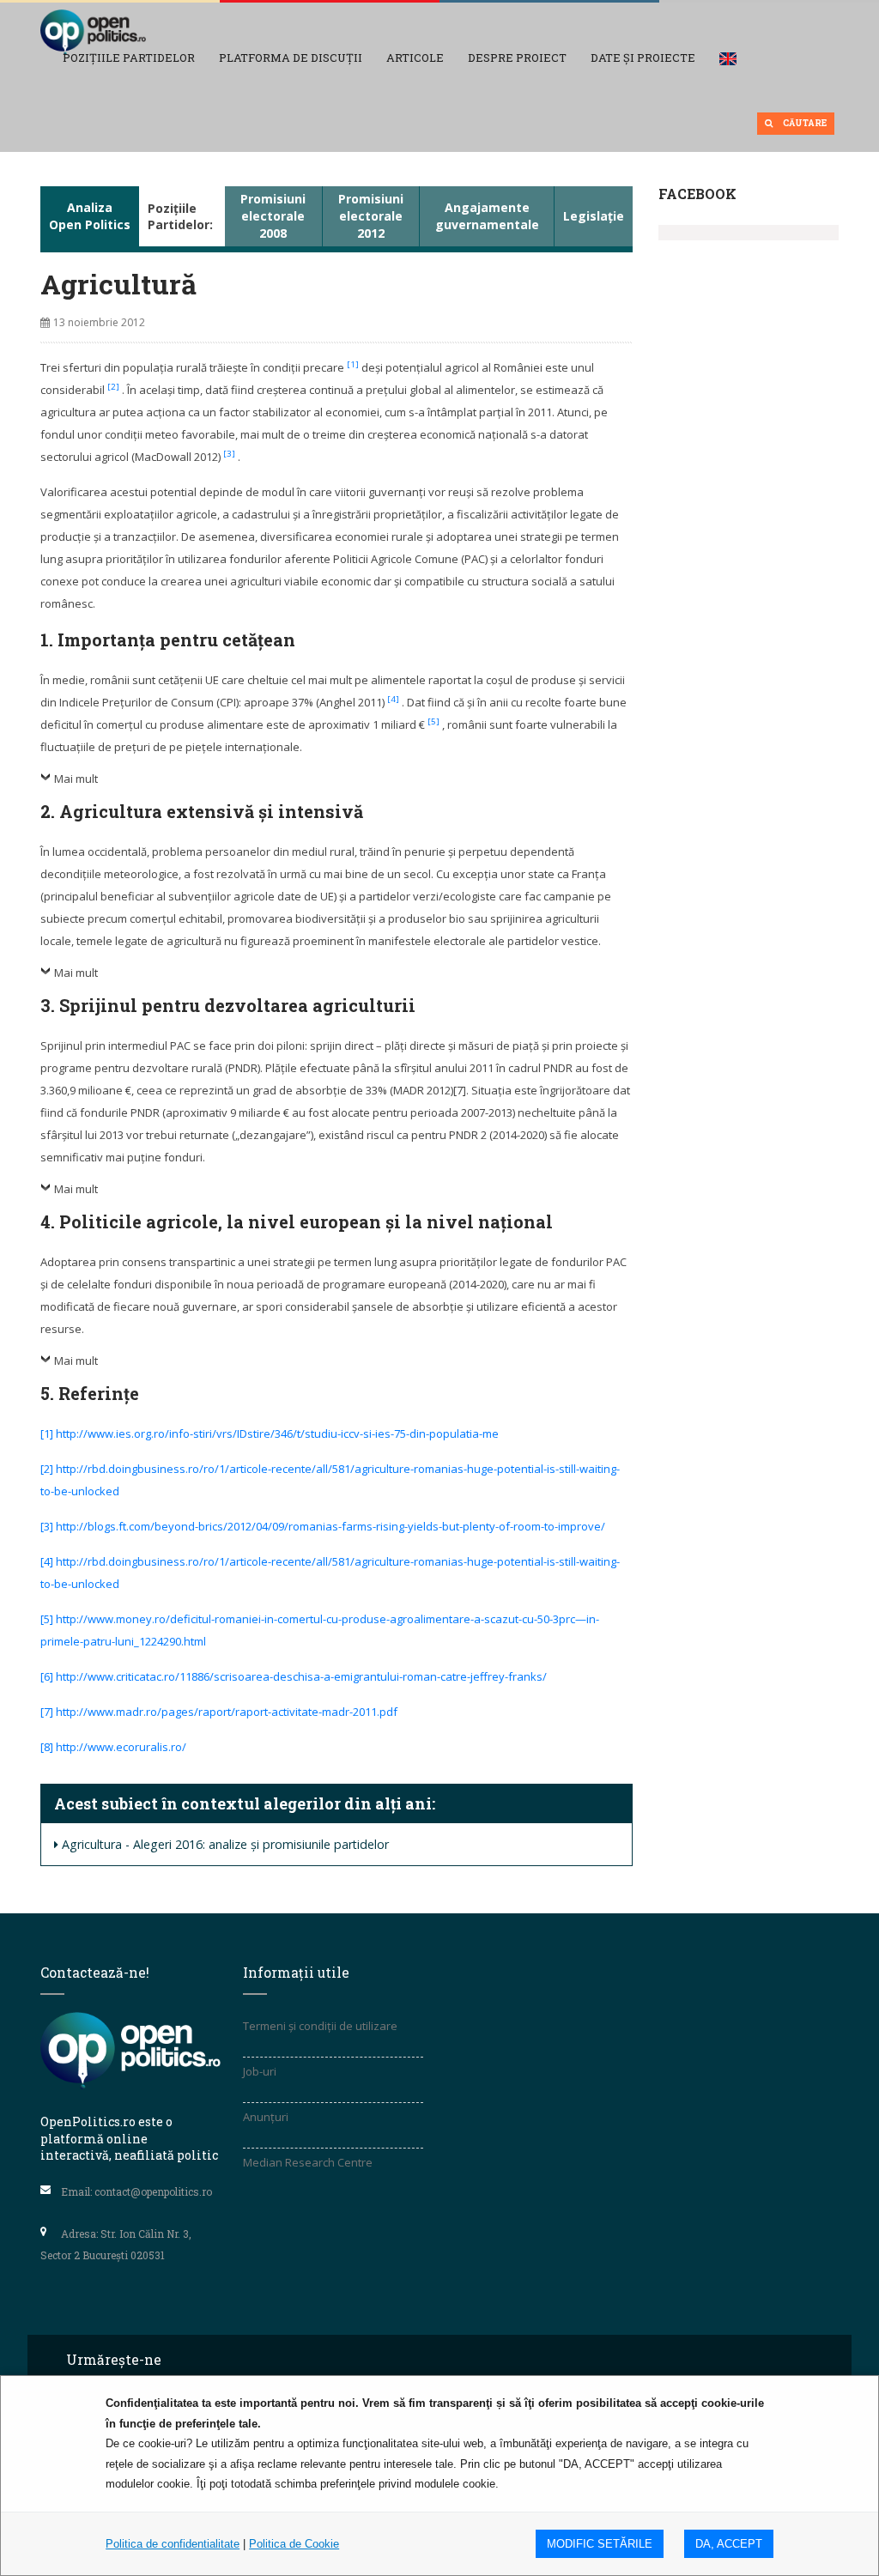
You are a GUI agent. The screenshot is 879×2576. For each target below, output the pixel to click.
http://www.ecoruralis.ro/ (121, 1747)
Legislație (594, 216)
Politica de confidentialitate (173, 2544)
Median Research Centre (308, 2162)
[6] (47, 1676)
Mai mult (76, 779)
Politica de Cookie (294, 2544)
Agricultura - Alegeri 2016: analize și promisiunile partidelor (225, 1844)
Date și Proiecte (643, 58)
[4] (394, 699)
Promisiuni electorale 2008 (273, 216)
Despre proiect (517, 58)
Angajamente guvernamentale (487, 216)
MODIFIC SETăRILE (600, 2544)
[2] (115, 387)
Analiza (90, 216)
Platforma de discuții (291, 58)
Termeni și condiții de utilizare (320, 2026)
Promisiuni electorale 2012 (371, 216)
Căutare (804, 123)
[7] (47, 1712)
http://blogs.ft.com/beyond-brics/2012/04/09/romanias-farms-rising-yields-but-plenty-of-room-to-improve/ (330, 1526)
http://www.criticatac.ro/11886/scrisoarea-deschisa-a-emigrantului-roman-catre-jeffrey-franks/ (301, 1676)
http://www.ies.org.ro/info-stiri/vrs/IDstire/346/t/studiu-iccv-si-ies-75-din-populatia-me (277, 1433)
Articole (415, 58)
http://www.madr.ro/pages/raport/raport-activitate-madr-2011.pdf (227, 1712)
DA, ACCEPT (729, 2544)
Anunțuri (266, 2117)
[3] (230, 454)
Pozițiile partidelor (129, 58)
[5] (435, 721)
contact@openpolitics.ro (153, 2191)
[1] (354, 364)
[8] (47, 1747)
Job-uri (260, 2071)
